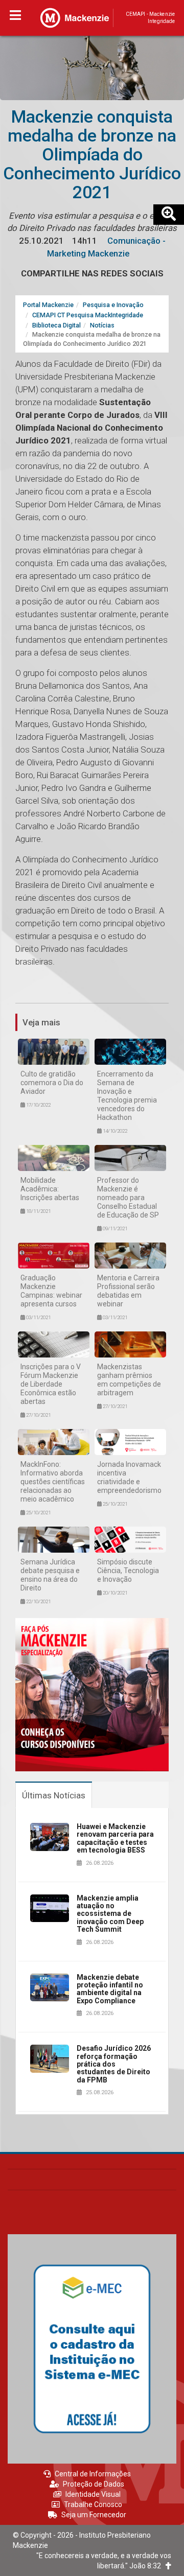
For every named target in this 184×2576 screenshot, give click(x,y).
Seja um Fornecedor (94, 2515)
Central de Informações (93, 2474)
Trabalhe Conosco (93, 2504)
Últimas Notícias (54, 1795)
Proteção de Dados (94, 2484)
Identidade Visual (93, 2494)
